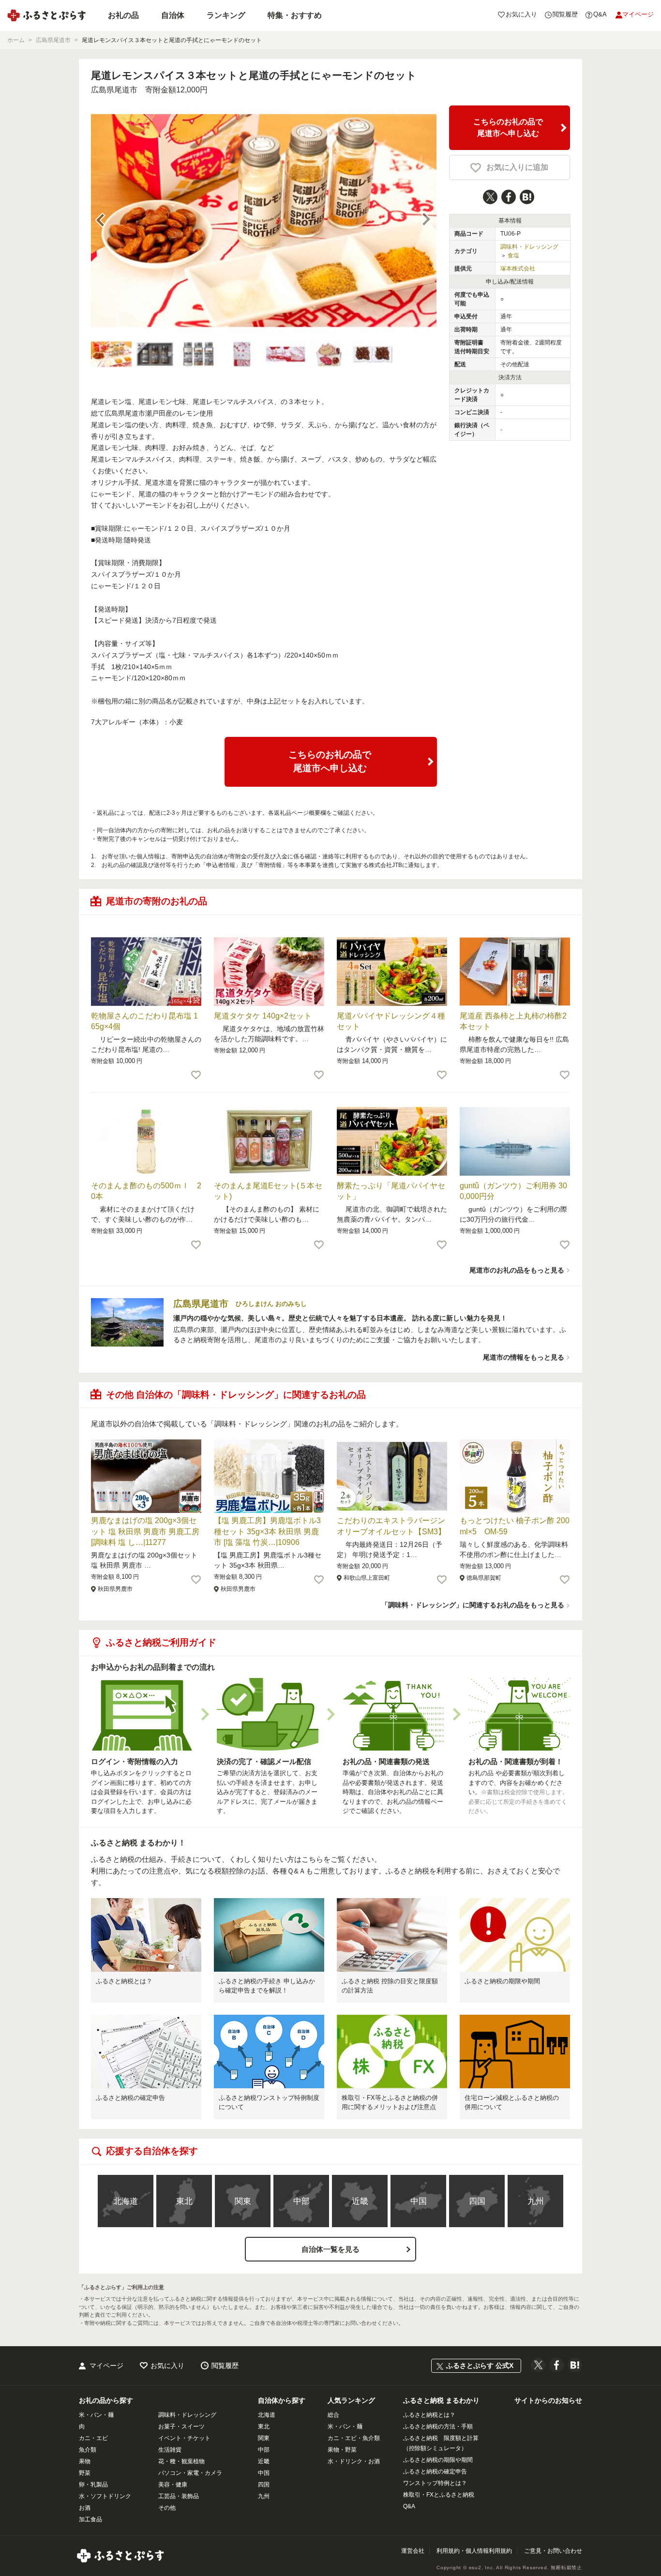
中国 (419, 2201)
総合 (333, 2415)
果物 (85, 2461)
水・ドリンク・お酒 (354, 2461)
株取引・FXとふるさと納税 (439, 2495)
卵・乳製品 (93, 2485)
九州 (536, 2201)
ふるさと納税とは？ (124, 1981)
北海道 (126, 2201)
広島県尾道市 (114, 90)
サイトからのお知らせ (548, 2400)
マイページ (106, 2366)
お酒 (85, 2508)
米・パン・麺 (96, 2415)
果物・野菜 (342, 2450)
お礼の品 (123, 15)
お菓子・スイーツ (181, 2426)
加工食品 (90, 2519)
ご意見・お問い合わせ (553, 2551)
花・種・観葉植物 (181, 2461)
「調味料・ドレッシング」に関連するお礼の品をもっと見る (473, 1605)
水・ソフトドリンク (105, 2496)
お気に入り (167, 2366)
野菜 (85, 2473)
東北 (184, 2201)
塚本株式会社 (518, 269)
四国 (477, 2201)
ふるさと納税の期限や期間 (502, 1981)
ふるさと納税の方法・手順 (438, 2426)
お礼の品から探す (106, 2400)
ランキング (226, 15)
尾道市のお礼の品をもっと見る (517, 1270)
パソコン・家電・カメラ (190, 2473)
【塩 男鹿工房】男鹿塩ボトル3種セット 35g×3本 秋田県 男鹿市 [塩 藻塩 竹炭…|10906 (267, 1531)
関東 (243, 2201)
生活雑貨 (170, 2450)
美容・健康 (173, 2485)
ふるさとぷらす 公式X (480, 2366)
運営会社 (413, 2551)
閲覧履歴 (225, 2366)
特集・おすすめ (295, 15)
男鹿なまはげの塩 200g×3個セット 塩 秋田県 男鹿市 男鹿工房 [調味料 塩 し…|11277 (145, 1531)
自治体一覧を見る (330, 2249)
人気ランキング (351, 2400)
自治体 (173, 15)
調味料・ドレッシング (529, 247)
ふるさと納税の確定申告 (130, 2098)
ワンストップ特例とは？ (435, 2483)
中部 (301, 2201)
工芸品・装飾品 (179, 2496)
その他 (167, 2508)
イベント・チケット (184, 2438)
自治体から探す (282, 2400)
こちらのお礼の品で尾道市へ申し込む (508, 127)
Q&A (409, 2506)
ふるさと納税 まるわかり (441, 2400)
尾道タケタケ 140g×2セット (263, 1016)
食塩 (513, 255)
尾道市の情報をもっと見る (524, 1357)
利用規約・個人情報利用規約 (474, 2551)
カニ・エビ (93, 2438)
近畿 (360, 2201)
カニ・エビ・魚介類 (354, 2438)
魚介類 (88, 2450)
